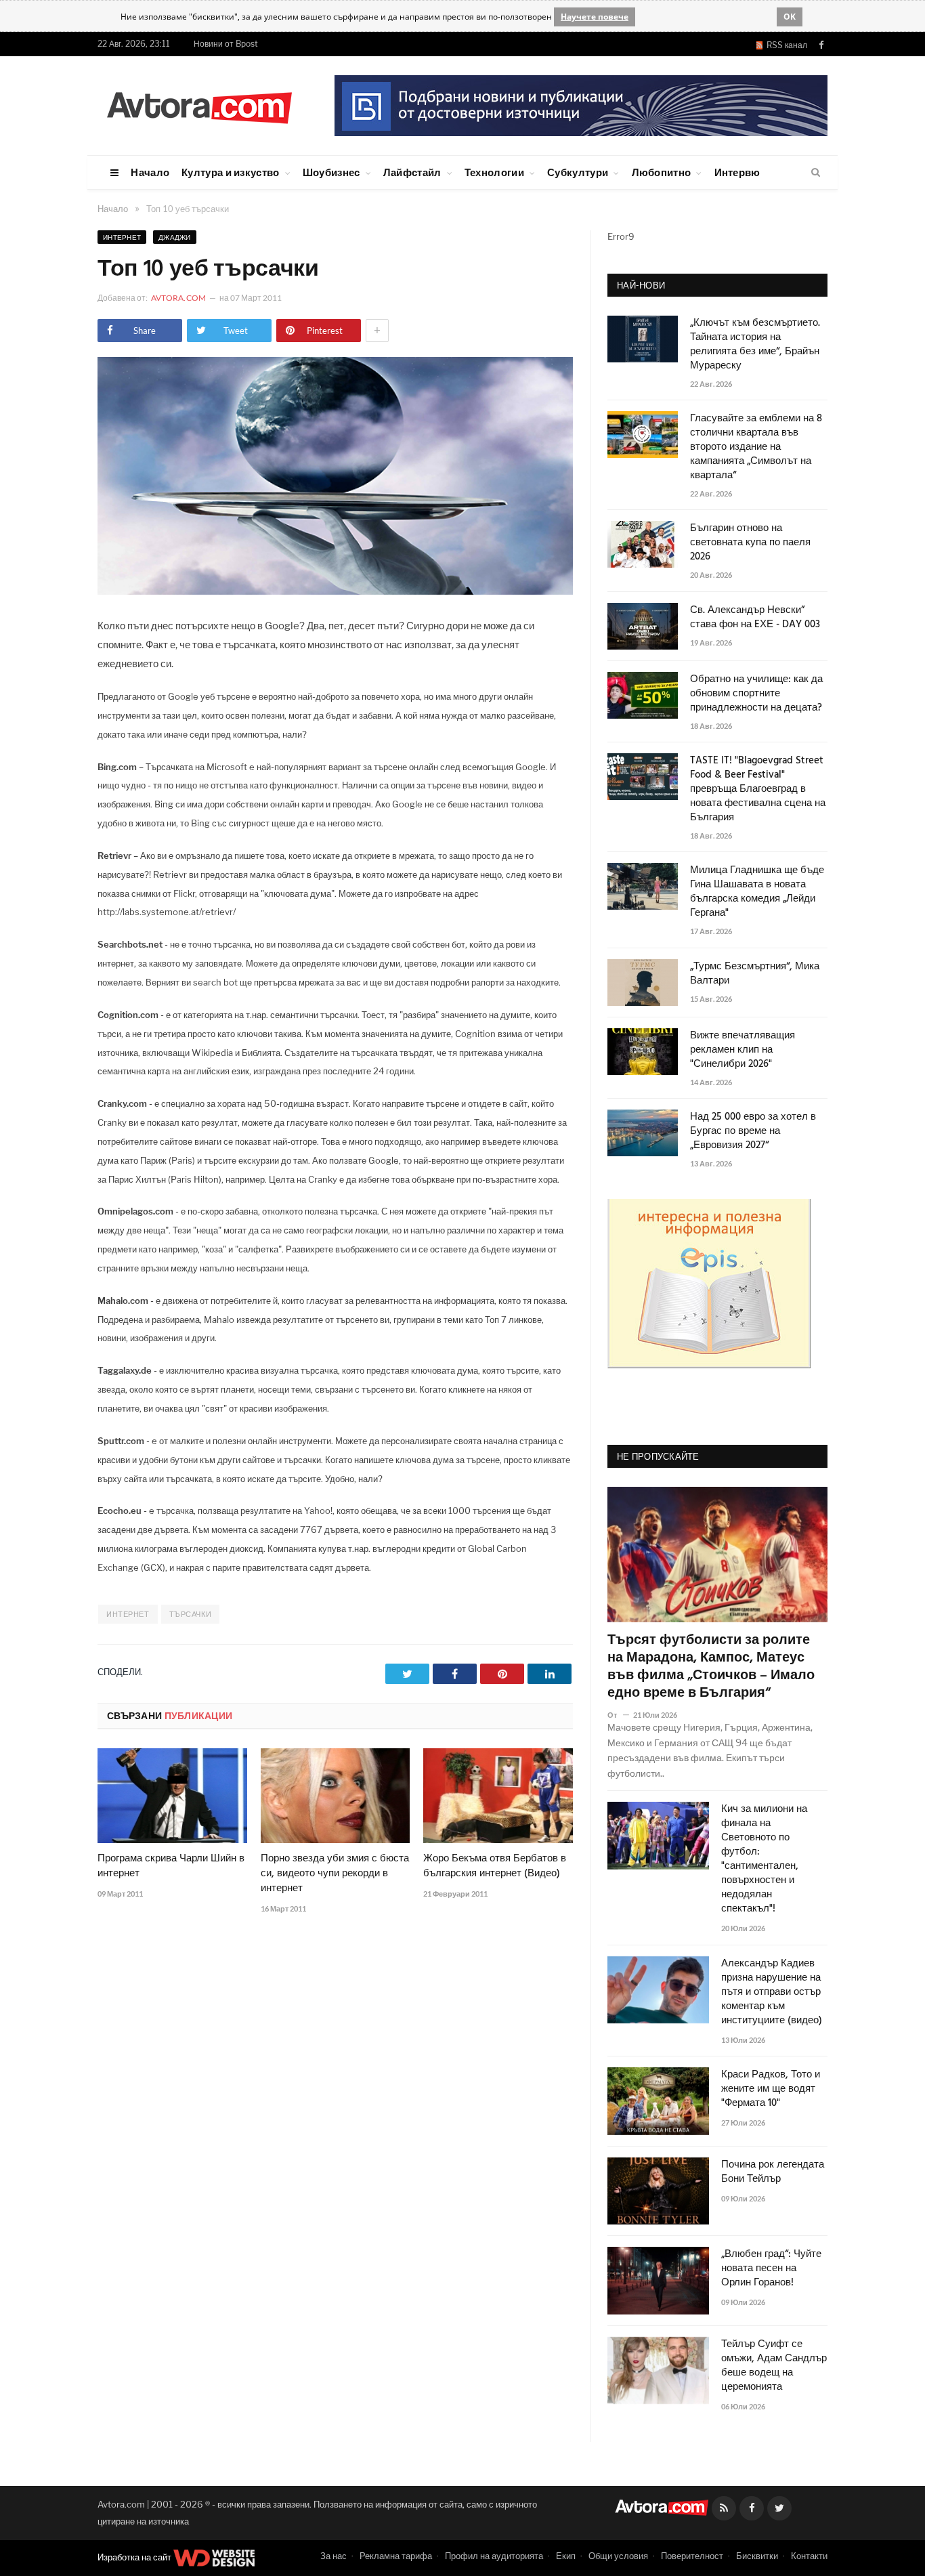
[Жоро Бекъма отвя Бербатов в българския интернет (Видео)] (498, 1796)
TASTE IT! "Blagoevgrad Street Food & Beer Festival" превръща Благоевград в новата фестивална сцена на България (758, 789)
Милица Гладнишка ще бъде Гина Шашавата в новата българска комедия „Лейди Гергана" (757, 892)
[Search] (816, 173)
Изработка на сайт (135, 2557)
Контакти (809, 2556)
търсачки (190, 1614)
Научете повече (595, 17)
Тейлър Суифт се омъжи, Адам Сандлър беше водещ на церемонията (774, 2366)
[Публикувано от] (618, 1715)
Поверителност (692, 2556)
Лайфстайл (412, 172)
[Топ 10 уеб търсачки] (335, 591)
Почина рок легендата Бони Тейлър (773, 2172)
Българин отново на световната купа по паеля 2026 (750, 543)
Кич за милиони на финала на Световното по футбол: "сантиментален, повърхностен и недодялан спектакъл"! (764, 1859)
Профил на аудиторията (494, 2556)
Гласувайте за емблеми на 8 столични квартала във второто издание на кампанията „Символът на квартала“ (756, 447)
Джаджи (175, 237)
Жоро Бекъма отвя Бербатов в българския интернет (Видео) (495, 1866)
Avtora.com (178, 298)
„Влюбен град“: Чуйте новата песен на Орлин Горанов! (771, 2269)
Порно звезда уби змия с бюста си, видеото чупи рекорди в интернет (335, 1874)
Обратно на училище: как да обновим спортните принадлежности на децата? (756, 694)
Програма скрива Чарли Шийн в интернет (171, 1866)
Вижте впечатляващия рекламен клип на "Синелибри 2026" (743, 1050)
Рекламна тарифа (396, 2556)
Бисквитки (757, 2556)
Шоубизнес (331, 172)
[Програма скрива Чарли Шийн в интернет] (172, 1796)
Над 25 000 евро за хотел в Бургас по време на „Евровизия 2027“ (753, 1132)
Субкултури (578, 172)
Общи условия (618, 2556)
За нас (334, 2556)
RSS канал (785, 45)
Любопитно (662, 172)
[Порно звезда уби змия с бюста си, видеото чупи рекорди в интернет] (336, 1796)
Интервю (737, 172)
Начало (150, 172)
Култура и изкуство (230, 172)
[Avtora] (199, 105)
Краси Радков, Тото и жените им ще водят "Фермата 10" (771, 2089)
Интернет (122, 237)
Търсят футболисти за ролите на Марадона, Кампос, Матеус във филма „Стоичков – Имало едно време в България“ (711, 1667)
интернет (128, 1614)
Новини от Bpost (226, 44)
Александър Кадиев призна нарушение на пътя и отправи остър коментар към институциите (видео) (772, 1992)
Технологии (494, 172)
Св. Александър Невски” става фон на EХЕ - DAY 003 (755, 618)
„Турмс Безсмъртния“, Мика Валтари (755, 974)
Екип (566, 2556)
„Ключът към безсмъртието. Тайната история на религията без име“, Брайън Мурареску (755, 345)
